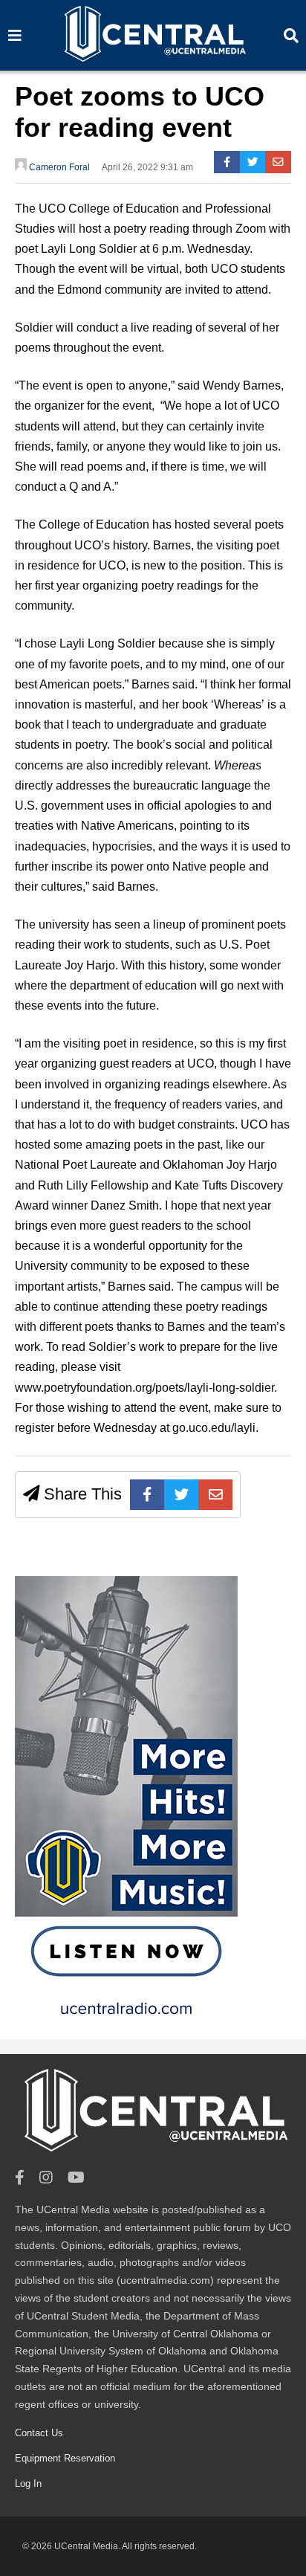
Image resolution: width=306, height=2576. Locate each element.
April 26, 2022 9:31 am (147, 167)
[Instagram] (46, 2178)
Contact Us (39, 2433)
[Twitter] (253, 162)
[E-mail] (278, 162)
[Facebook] (227, 162)
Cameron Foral (58, 167)
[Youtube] (76, 2178)
